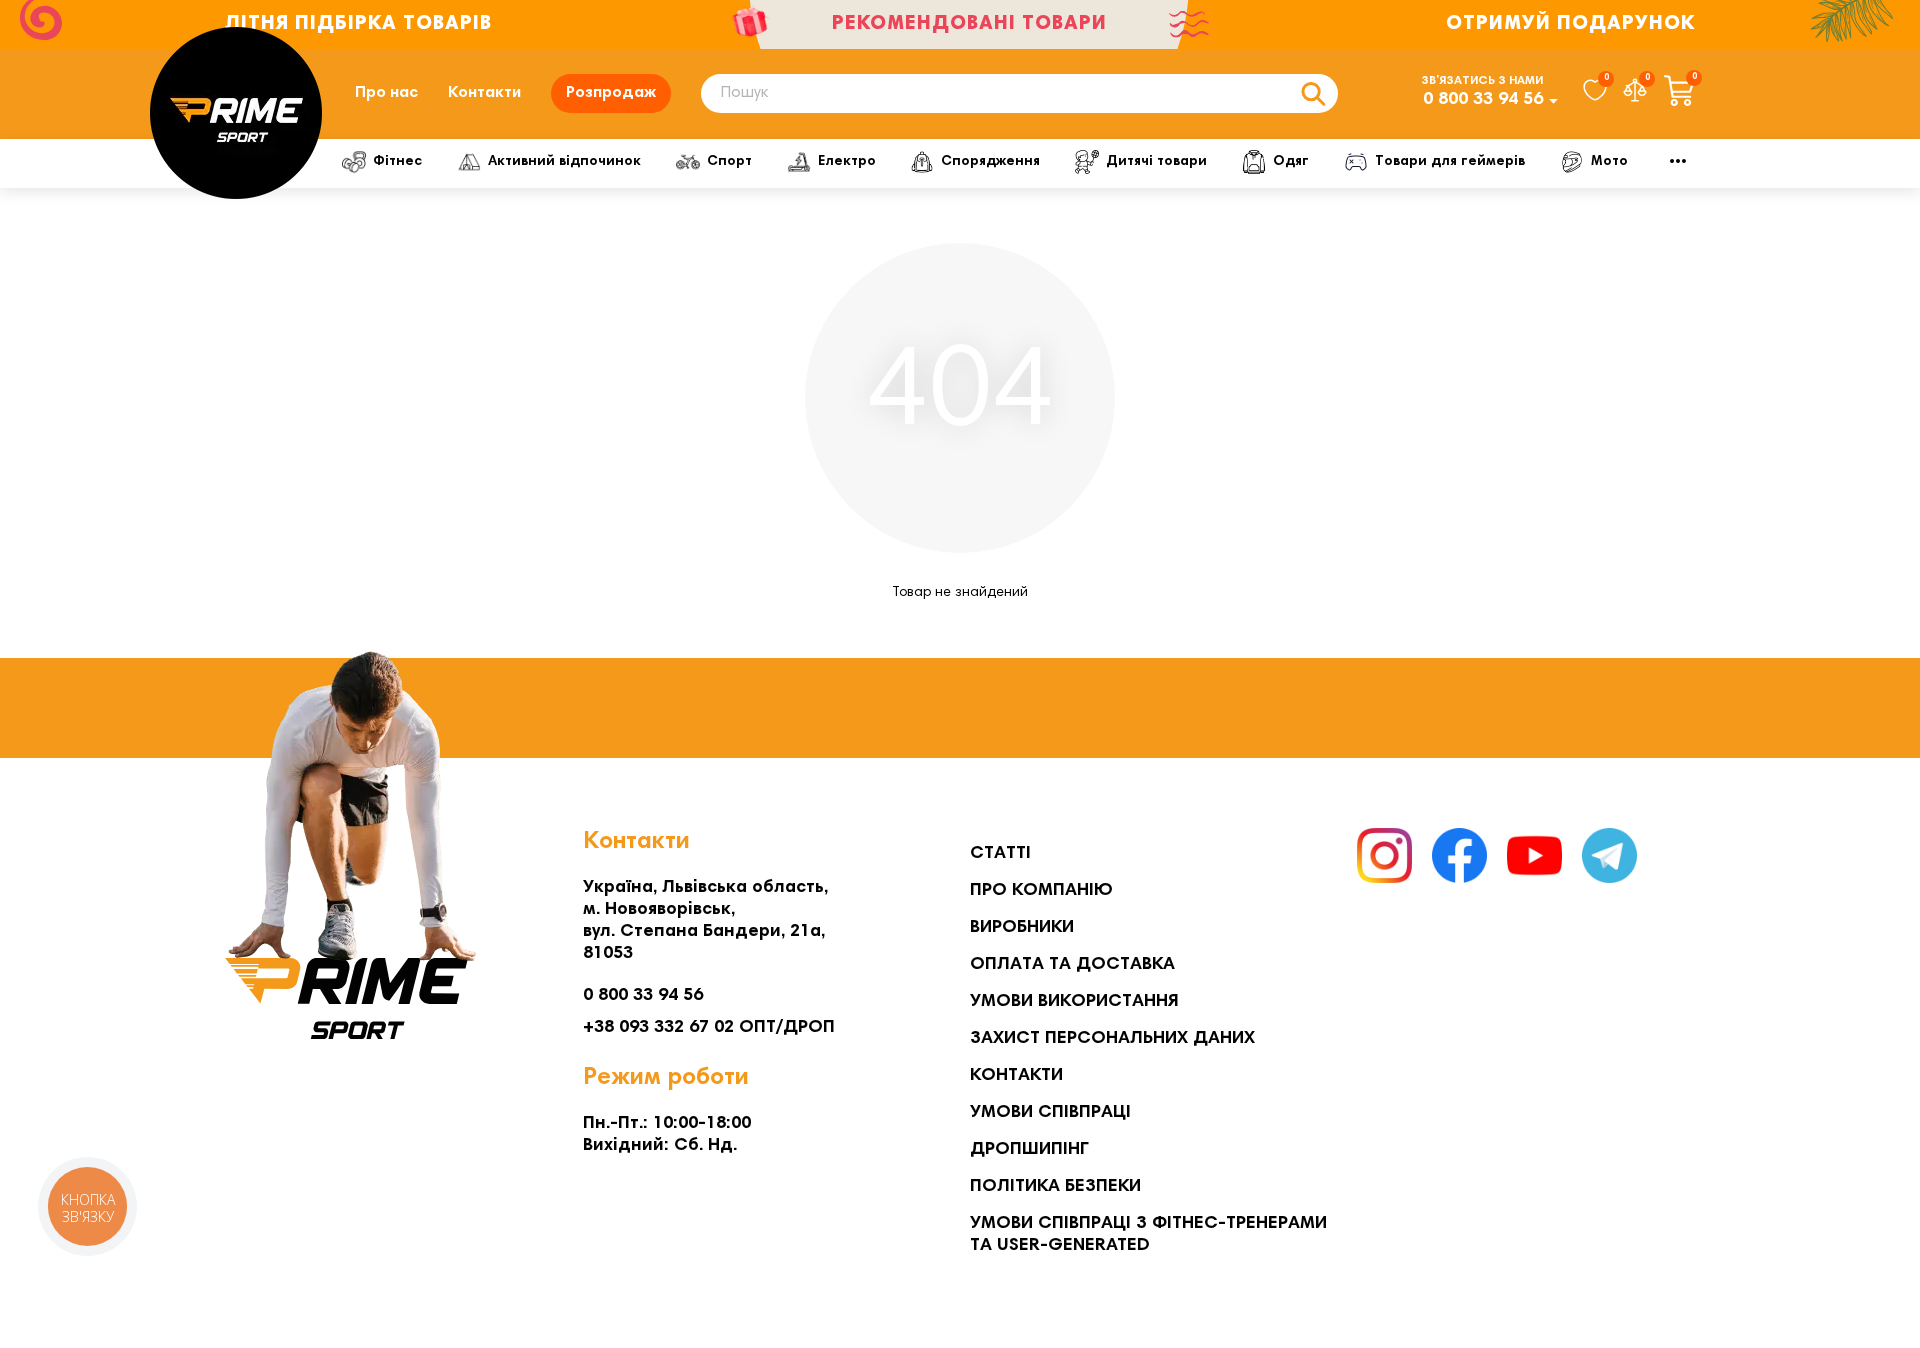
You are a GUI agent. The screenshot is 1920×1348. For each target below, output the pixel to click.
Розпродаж (611, 93)
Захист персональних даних (1112, 1039)
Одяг (1291, 162)
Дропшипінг (1029, 1150)
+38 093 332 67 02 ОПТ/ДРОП (709, 1028)
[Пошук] (1313, 93)
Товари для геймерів (1450, 162)
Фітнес (397, 162)
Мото (1609, 162)
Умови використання (1074, 1002)
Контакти (484, 93)
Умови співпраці (1050, 1113)
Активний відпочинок (564, 162)
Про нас (386, 93)
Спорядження (990, 162)
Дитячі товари (1156, 162)
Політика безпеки (1055, 1187)
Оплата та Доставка (1072, 965)
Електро (847, 162)
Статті (1000, 854)
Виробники (1022, 928)
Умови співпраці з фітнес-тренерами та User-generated (1148, 1235)
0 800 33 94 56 (1483, 100)
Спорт (729, 162)
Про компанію (1041, 891)
